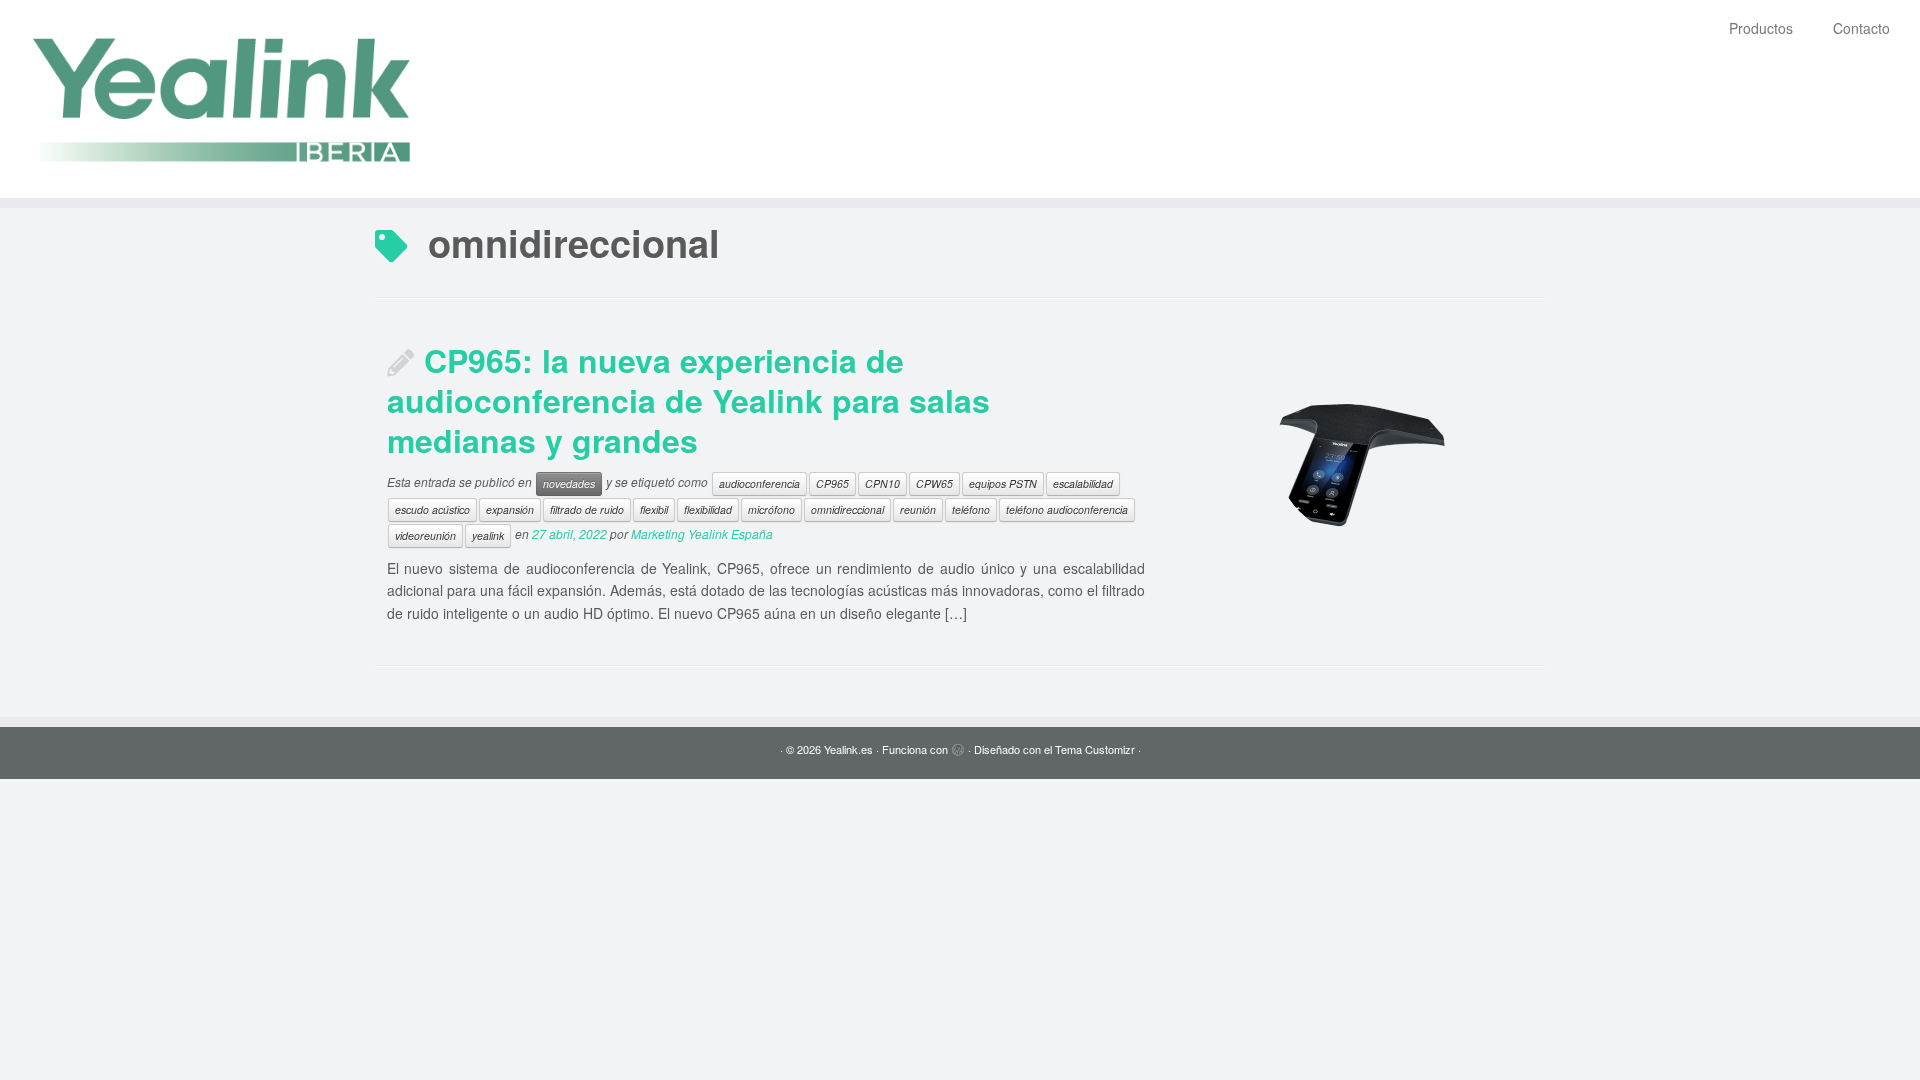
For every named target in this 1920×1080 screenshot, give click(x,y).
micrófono (771, 509)
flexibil (654, 509)
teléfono (971, 509)
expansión (510, 509)
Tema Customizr (1095, 749)
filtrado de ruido (587, 509)
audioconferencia (759, 483)
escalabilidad (1083, 483)
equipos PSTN (1003, 483)
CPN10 (882, 483)
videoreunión (425, 535)
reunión (918, 509)
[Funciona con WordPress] (958, 745)
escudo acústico (432, 509)
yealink (488, 535)
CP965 (832, 483)
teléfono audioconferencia (1067, 509)
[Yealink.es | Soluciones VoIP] (221, 99)
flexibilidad (708, 509)
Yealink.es (848, 749)
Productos (1761, 28)
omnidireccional (847, 509)
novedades (569, 483)
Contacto (1861, 28)
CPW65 (934, 483)
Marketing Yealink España (702, 533)
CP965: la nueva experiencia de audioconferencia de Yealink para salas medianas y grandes (688, 400)
